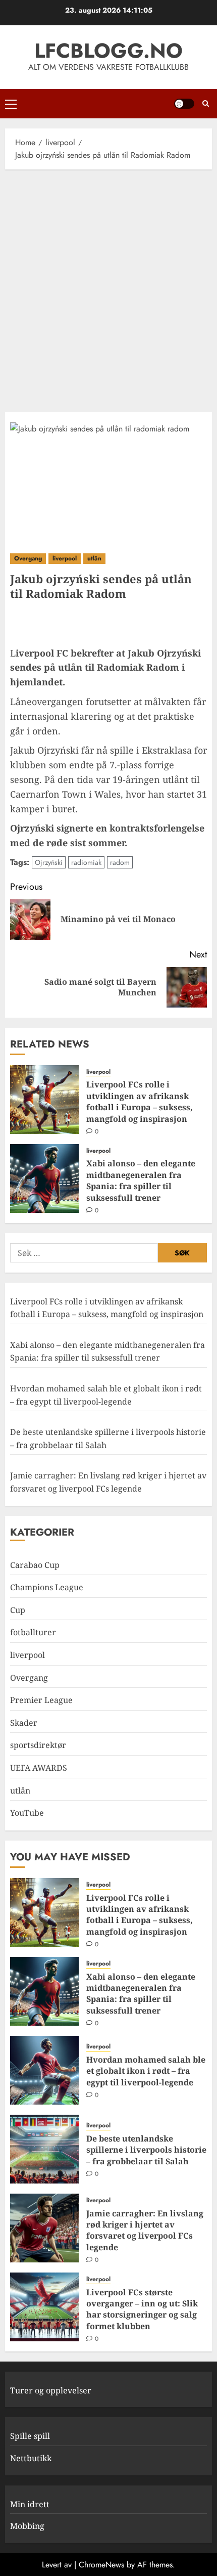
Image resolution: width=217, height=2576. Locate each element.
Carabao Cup (35, 1565)
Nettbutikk (31, 2458)
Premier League (41, 1700)
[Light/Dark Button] (184, 104)
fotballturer (33, 1632)
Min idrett (30, 2504)
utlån (94, 558)
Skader (24, 1723)
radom (120, 862)
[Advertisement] (108, 288)
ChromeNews (101, 2565)
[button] (11, 104)
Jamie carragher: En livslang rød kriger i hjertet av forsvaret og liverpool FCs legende (145, 2230)
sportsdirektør (38, 1745)
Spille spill (30, 2436)
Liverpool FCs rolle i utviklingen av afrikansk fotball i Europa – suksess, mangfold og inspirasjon (140, 1101)
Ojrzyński (49, 862)
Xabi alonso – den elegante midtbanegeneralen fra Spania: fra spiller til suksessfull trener (141, 1180)
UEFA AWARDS (39, 1768)
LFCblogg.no (108, 51)
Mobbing (27, 2526)
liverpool (65, 558)
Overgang (28, 558)
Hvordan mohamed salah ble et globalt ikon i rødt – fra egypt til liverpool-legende (146, 2071)
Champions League (47, 1587)
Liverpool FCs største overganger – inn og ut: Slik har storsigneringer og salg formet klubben (142, 2309)
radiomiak (86, 862)
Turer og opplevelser (51, 2390)
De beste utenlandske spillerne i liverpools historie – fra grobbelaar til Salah (146, 2150)
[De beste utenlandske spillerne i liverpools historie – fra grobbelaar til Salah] (44, 2149)
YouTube (27, 1813)
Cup (18, 1610)
